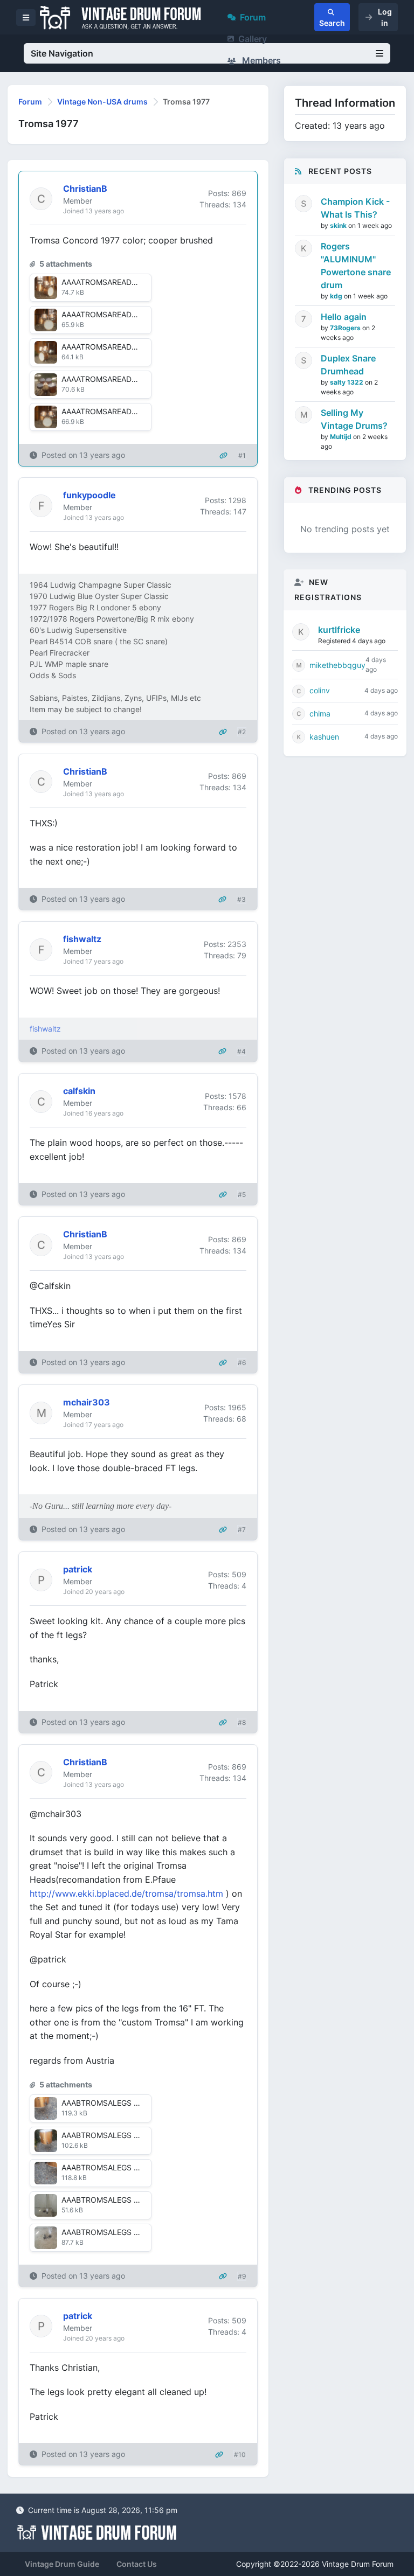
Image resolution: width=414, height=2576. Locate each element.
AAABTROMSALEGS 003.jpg (112, 2167)
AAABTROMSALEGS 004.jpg (112, 2200)
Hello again (344, 317)
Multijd (341, 437)
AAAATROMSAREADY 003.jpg (114, 314)
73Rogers (346, 328)
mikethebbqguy (337, 665)
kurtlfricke (339, 630)
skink (339, 225)
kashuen (324, 737)
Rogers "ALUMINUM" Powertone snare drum (356, 266)
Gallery (253, 39)
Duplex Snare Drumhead (348, 365)
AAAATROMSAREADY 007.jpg (113, 411)
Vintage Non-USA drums (102, 102)
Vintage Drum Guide (62, 2564)
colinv (320, 690)
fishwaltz (45, 1029)
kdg (337, 296)
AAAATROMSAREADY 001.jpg (113, 379)
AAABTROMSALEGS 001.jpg (111, 2135)
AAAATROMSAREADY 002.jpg (114, 282)
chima (320, 713)
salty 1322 (347, 382)
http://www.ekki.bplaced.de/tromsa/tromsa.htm (126, 1893)
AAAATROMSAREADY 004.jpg (114, 347)
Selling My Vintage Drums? (354, 419)
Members (260, 60)
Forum (253, 17)
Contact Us (137, 2564)
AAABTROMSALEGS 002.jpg (111, 2103)
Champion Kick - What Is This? (355, 208)
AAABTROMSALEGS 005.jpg (112, 2232)
